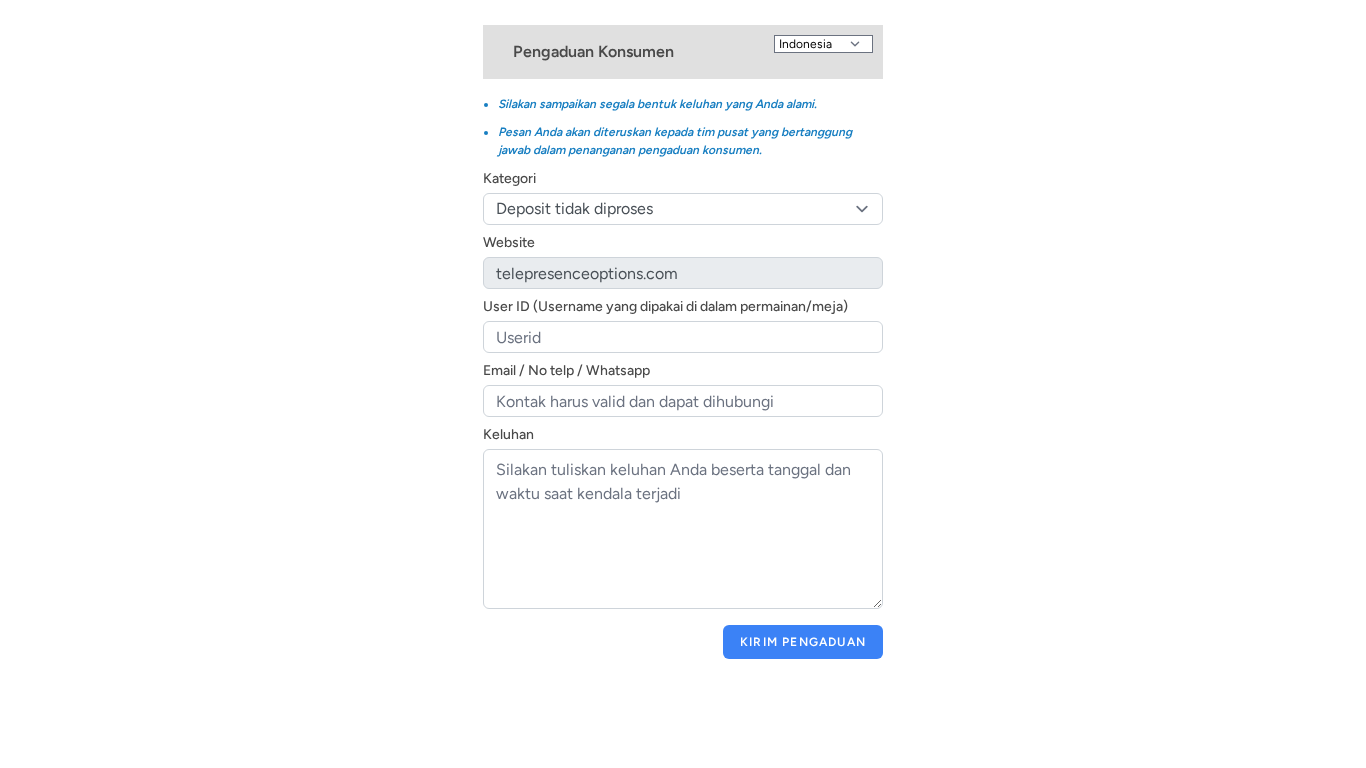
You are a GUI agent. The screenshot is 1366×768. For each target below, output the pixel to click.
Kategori (509, 178)
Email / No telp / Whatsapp (566, 370)
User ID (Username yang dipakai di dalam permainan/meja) (665, 306)
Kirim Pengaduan (803, 642)
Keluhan (508, 434)
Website (509, 242)
